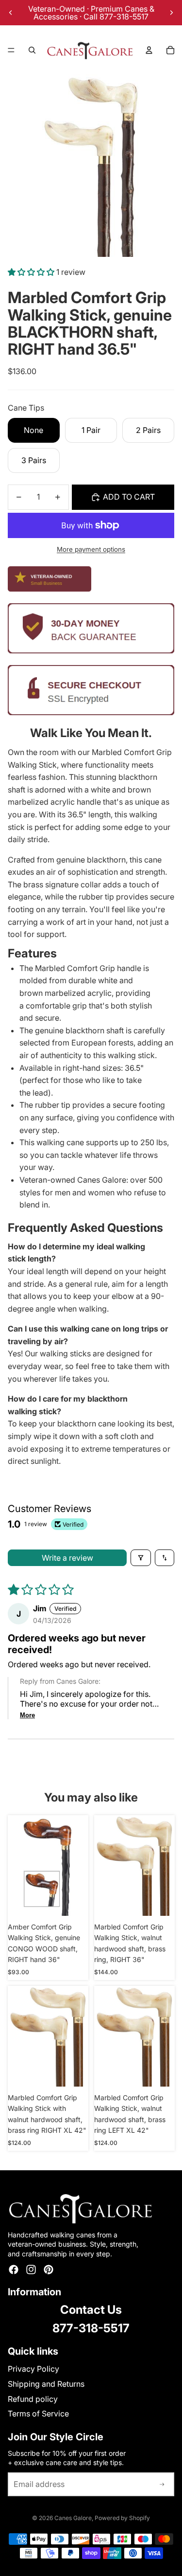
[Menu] (11, 50)
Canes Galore (73, 2518)
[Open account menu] (149, 50)
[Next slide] (171, 13)
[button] (32, 272)
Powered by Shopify (122, 2518)
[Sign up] (162, 2485)
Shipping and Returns (46, 2384)
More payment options (91, 549)
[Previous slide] (11, 13)
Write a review (67, 1558)
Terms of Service (38, 2414)
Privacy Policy (33, 2369)
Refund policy (33, 2399)
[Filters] (141, 1558)
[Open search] (32, 50)
